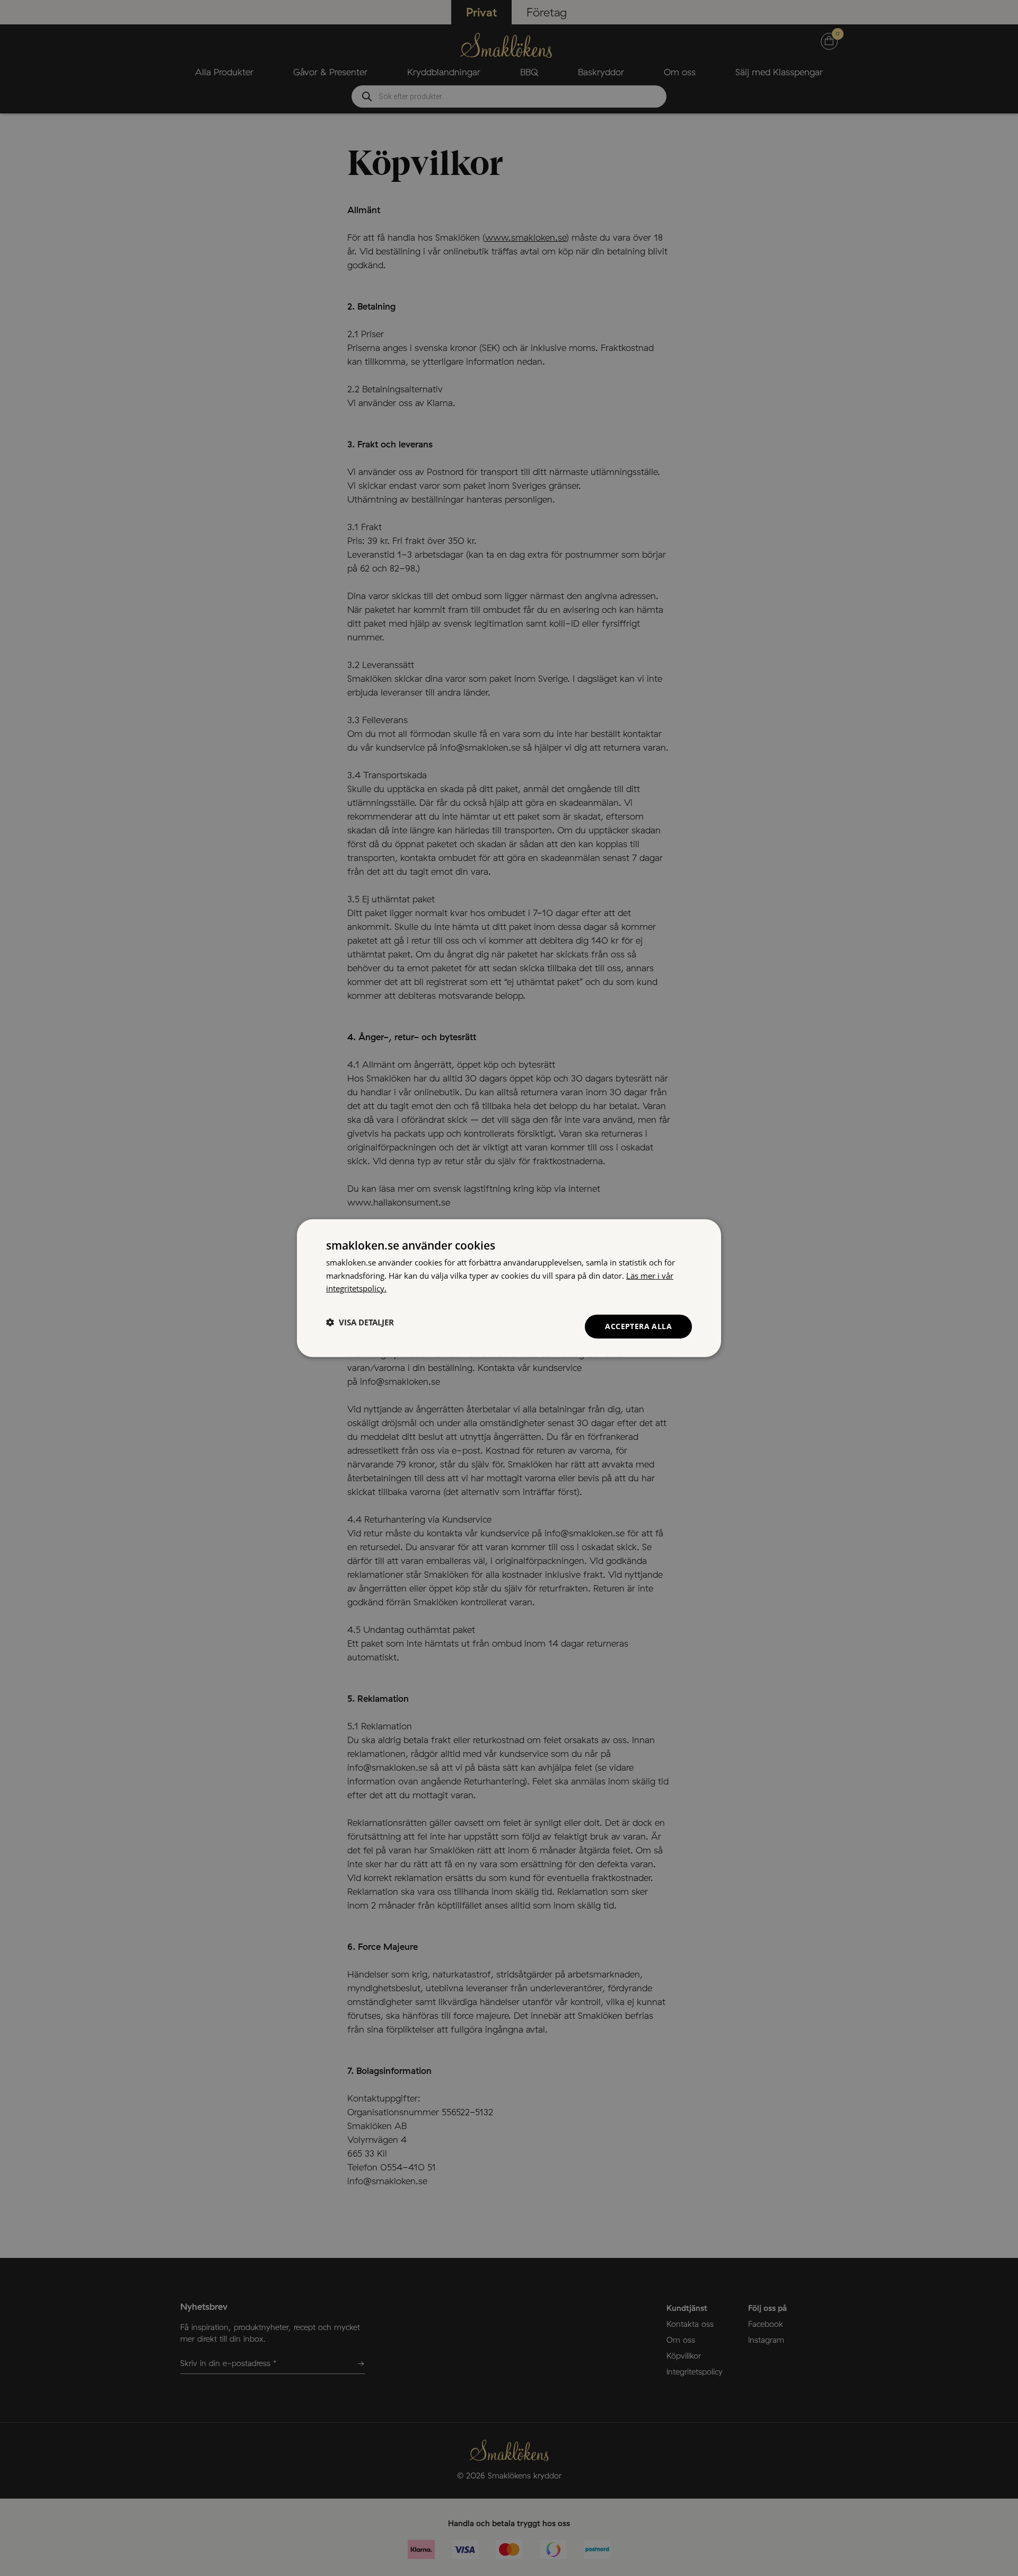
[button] (360, 1322)
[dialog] (509, 1288)
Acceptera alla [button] (638, 1326)
